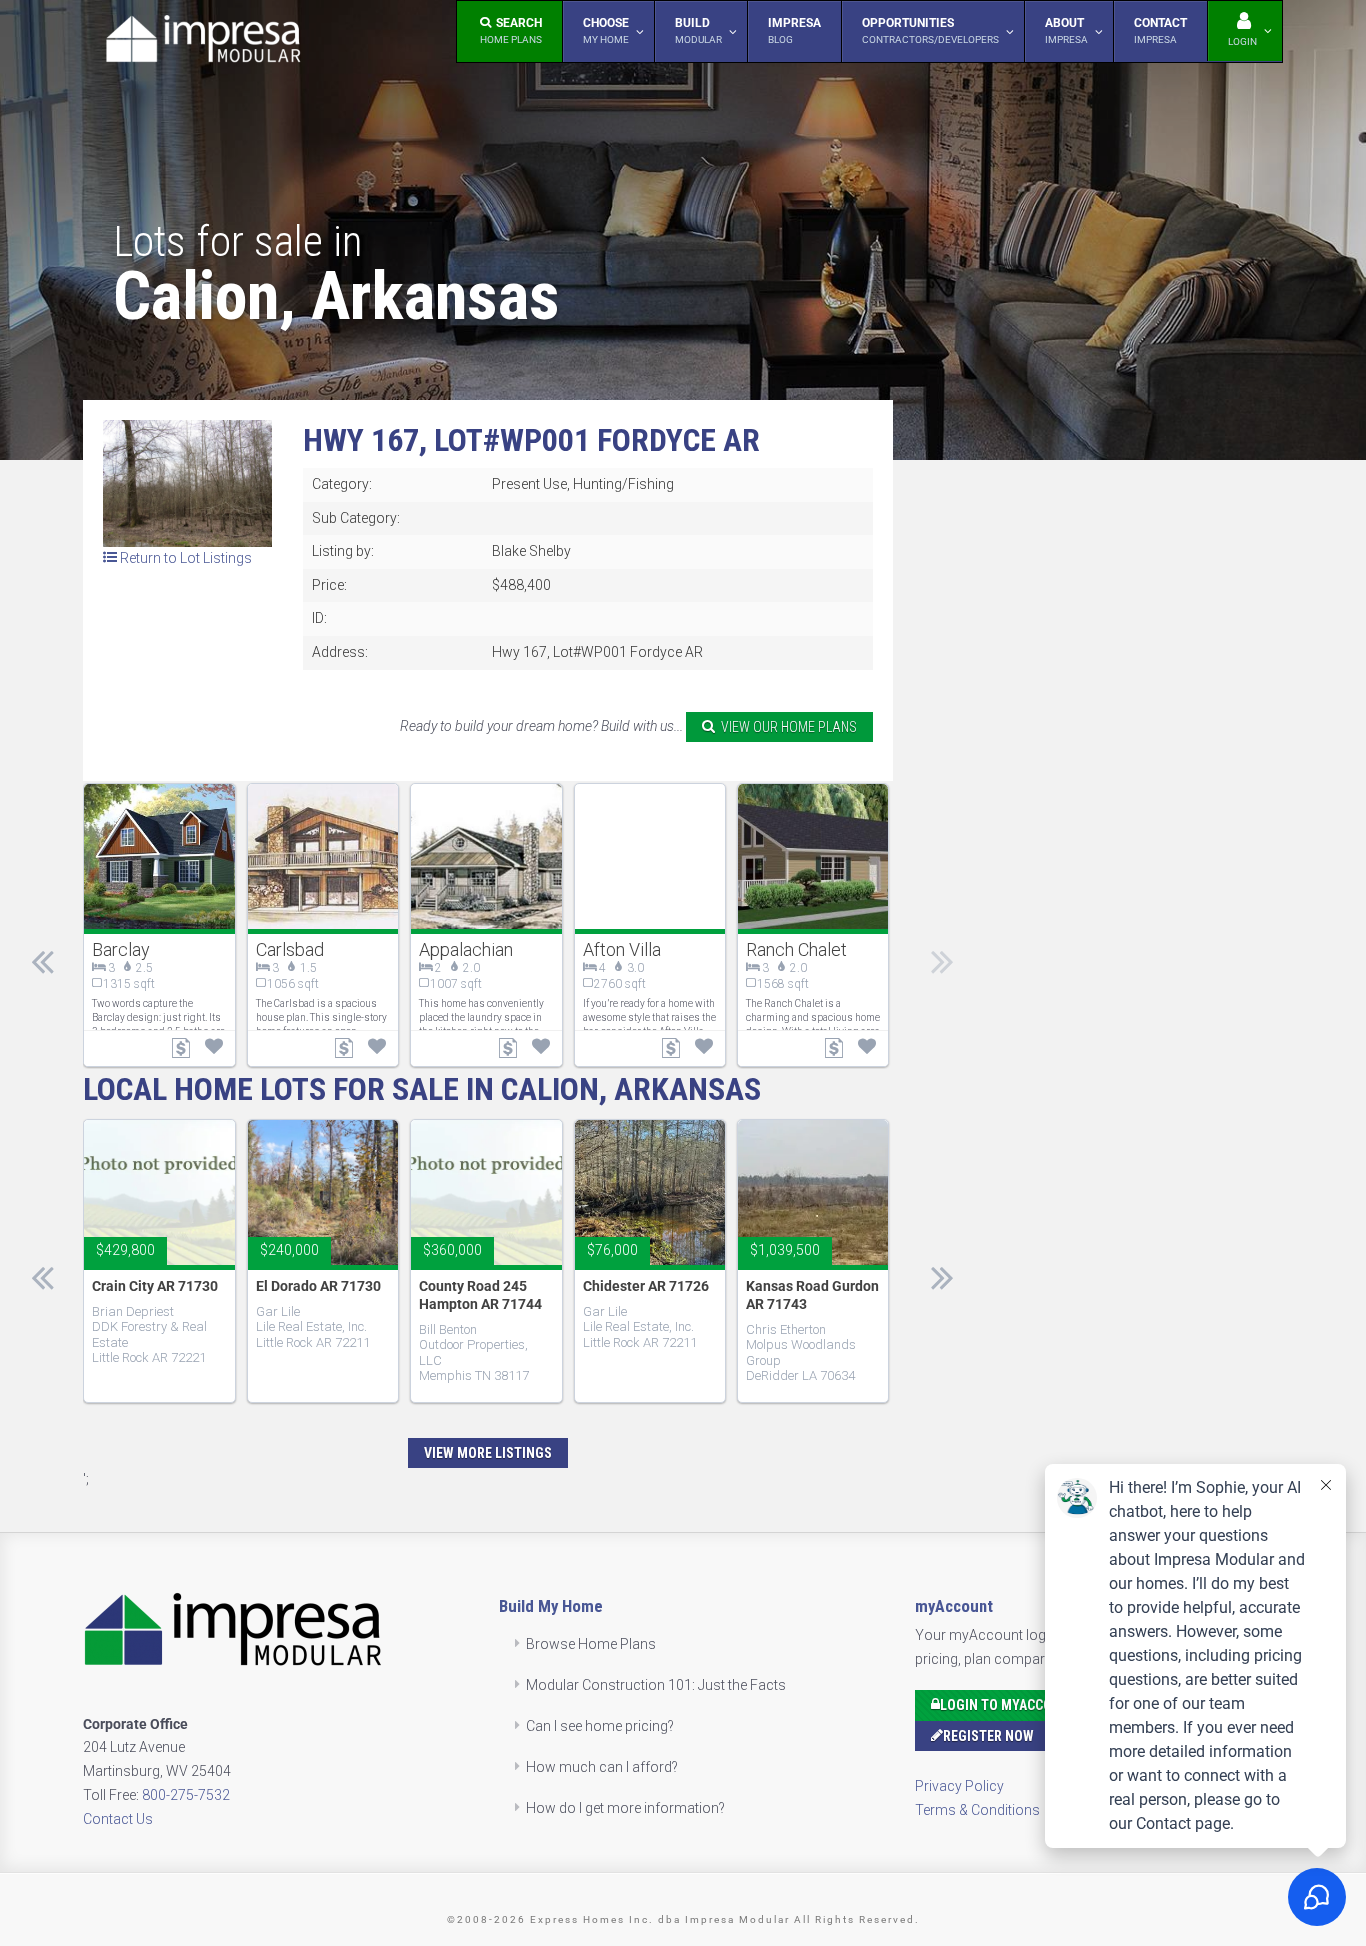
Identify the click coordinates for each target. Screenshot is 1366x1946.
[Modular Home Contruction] (203, 42)
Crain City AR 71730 (155, 1286)
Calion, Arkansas (336, 296)
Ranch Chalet (796, 949)
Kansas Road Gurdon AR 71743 (812, 1295)
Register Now (988, 1736)
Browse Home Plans (591, 1644)
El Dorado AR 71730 (318, 1286)
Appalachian (466, 949)
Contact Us (118, 1819)
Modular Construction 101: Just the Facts (656, 1685)
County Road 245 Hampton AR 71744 (480, 1295)
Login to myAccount (1009, 1705)
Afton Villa (622, 949)
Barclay (121, 949)
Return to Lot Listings (184, 558)
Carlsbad (290, 949)
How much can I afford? (602, 1767)
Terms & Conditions (977, 1810)
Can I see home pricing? (600, 1726)
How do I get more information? (625, 1808)
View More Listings (488, 1453)
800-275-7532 (186, 1795)
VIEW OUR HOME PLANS (786, 727)
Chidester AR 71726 (646, 1286)
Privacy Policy (959, 1786)
